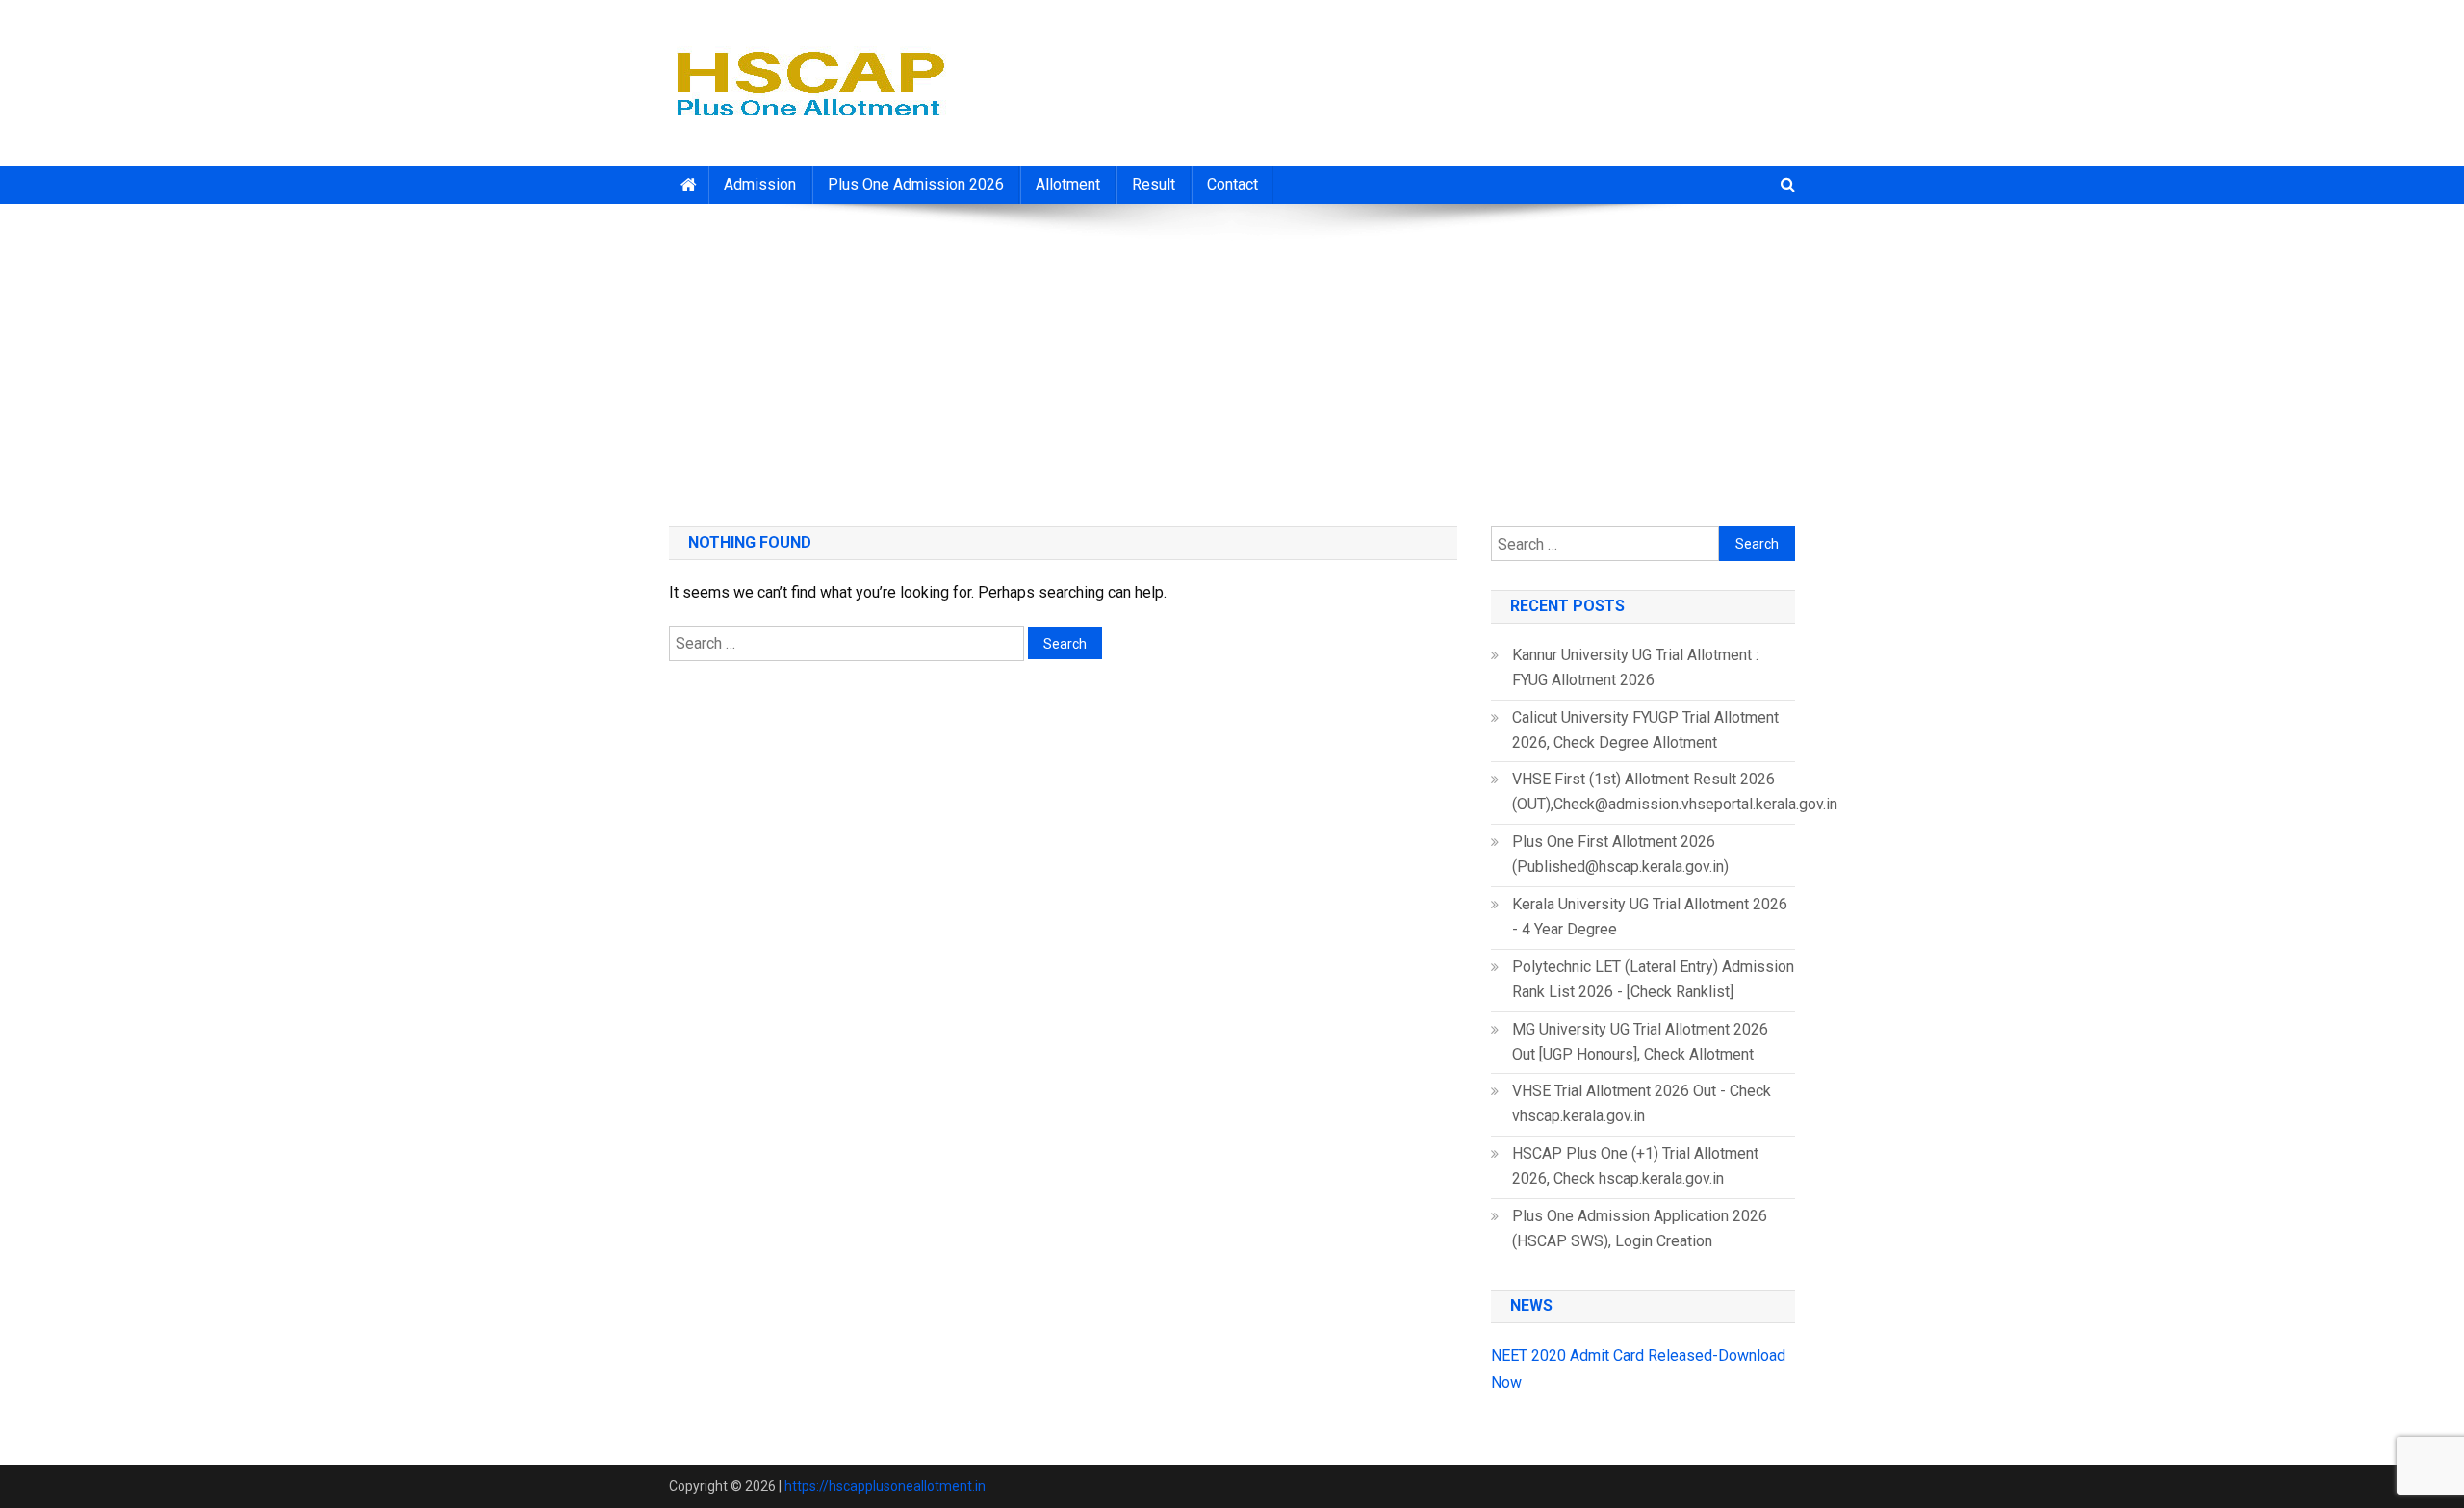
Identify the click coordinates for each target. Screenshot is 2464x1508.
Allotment (1068, 184)
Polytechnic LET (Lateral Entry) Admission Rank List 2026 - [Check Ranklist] (1653, 979)
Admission (760, 184)
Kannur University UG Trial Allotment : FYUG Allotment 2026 (1635, 667)
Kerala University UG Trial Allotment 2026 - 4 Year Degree (1650, 917)
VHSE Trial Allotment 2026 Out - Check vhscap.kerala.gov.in (1642, 1103)
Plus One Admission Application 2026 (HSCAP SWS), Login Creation (1640, 1228)
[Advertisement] (1232, 358)
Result (1154, 184)
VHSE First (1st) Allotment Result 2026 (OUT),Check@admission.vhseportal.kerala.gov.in (1675, 792)
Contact (1232, 184)
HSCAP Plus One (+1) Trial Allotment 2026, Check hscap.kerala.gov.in (1635, 1166)
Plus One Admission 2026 (916, 184)
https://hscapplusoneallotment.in (885, 1486)
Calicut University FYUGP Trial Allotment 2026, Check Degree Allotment (1645, 730)
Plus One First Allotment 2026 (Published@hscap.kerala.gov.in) (1620, 854)
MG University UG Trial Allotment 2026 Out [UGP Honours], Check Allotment (1640, 1042)
